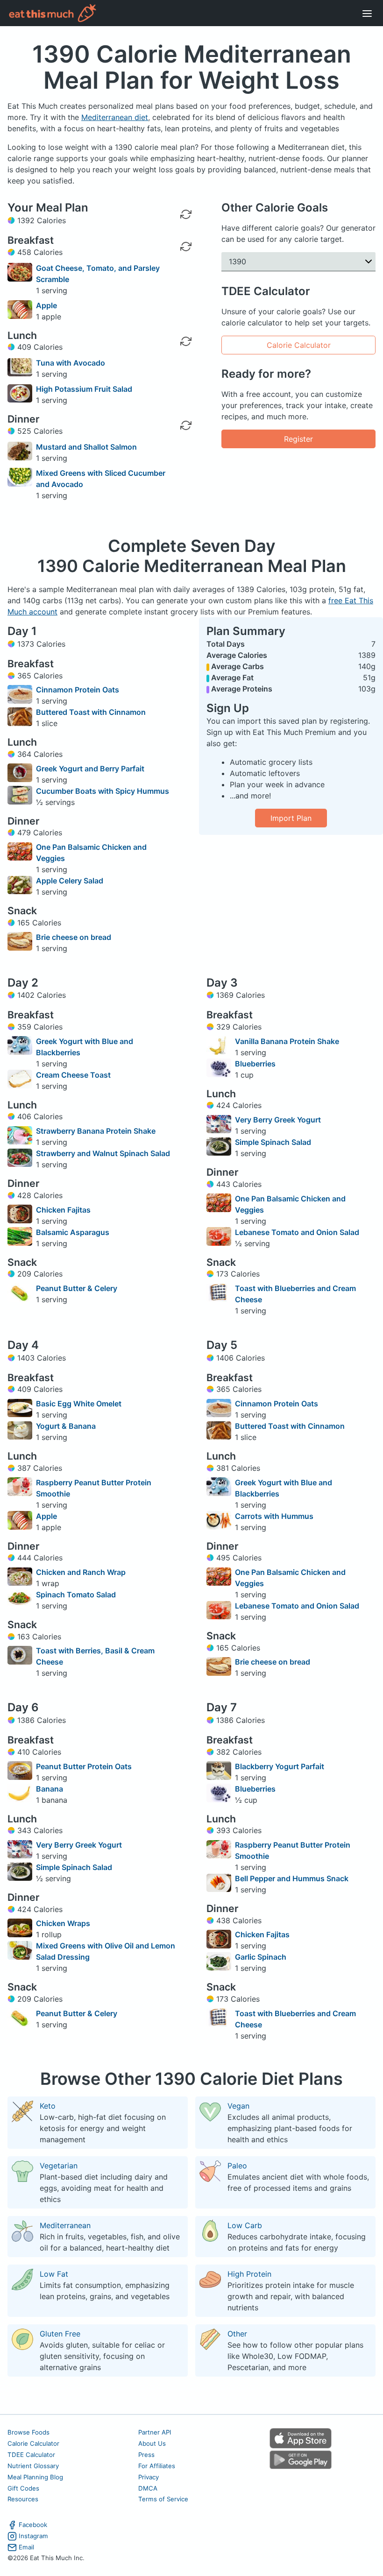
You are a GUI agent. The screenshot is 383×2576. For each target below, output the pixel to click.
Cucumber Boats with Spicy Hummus (103, 791)
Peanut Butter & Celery (77, 1288)
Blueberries (255, 1064)
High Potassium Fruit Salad (84, 389)
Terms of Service (163, 2499)
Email (26, 2547)
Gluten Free (60, 2334)
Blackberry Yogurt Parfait (280, 1766)
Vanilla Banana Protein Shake (287, 1041)
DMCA (148, 2488)
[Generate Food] (186, 278)
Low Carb (245, 2225)
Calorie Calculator (299, 345)
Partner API (155, 2432)
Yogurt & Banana (66, 1426)
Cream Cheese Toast (73, 1075)
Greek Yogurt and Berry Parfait (90, 769)
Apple (46, 305)
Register (298, 439)
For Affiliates (157, 2466)
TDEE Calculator (31, 2455)
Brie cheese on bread (74, 937)
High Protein (249, 2274)
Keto (48, 2106)
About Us (152, 2443)
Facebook (33, 2525)
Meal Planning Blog (35, 2477)
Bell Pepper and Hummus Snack (292, 1878)
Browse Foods (28, 2432)
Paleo (237, 2166)
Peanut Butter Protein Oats (84, 1766)
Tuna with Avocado (71, 363)
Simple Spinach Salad (273, 1142)
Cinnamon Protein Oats (78, 690)
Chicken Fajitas (63, 1210)
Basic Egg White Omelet (79, 1404)
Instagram (33, 2536)
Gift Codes (23, 2488)
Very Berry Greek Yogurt (278, 1120)
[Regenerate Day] (186, 214)
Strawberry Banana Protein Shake (96, 1131)
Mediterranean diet (115, 117)
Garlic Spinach (261, 1957)
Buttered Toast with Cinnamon (91, 712)
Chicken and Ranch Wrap (81, 1572)
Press (146, 2455)
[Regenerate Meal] (186, 247)
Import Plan (291, 818)
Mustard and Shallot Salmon (86, 447)
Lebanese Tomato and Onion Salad (297, 1232)
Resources (23, 2499)
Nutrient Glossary (33, 2466)
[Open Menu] (367, 13)
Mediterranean (65, 2225)
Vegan (238, 2106)
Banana (50, 1789)
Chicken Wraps (63, 1923)
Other (237, 2334)
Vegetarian (59, 2166)
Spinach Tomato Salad (76, 1595)
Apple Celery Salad (70, 881)
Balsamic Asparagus (73, 1232)
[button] (298, 262)
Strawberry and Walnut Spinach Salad (103, 1153)
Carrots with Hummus (274, 1516)
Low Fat (54, 2274)
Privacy (149, 2477)
